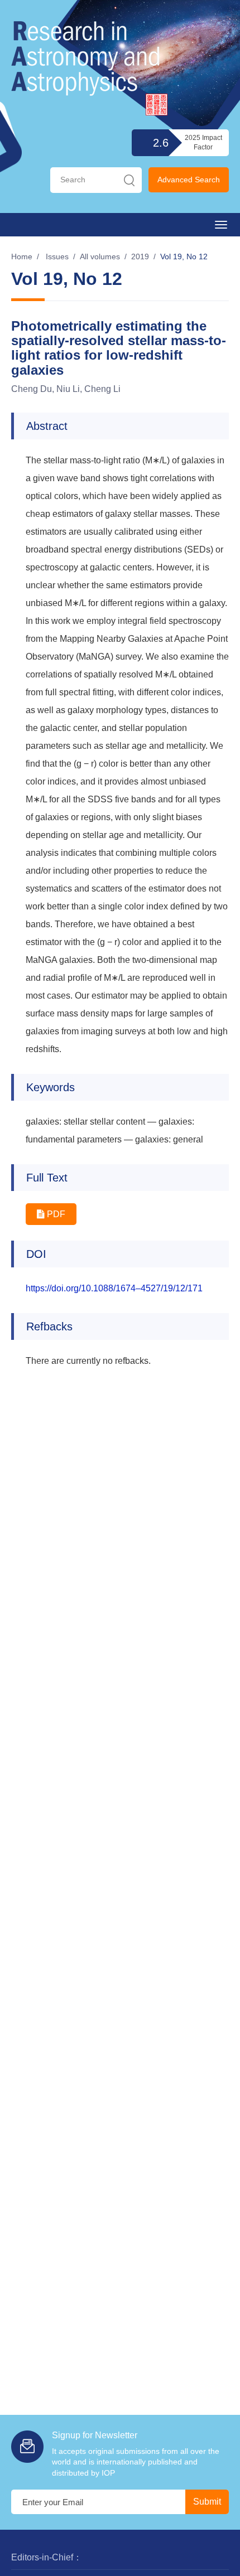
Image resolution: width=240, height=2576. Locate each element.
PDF (55, 1214)
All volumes (100, 256)
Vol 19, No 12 (184, 256)
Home (22, 256)
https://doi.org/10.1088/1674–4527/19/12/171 (114, 1288)
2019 (140, 256)
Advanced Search (189, 180)
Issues (57, 256)
